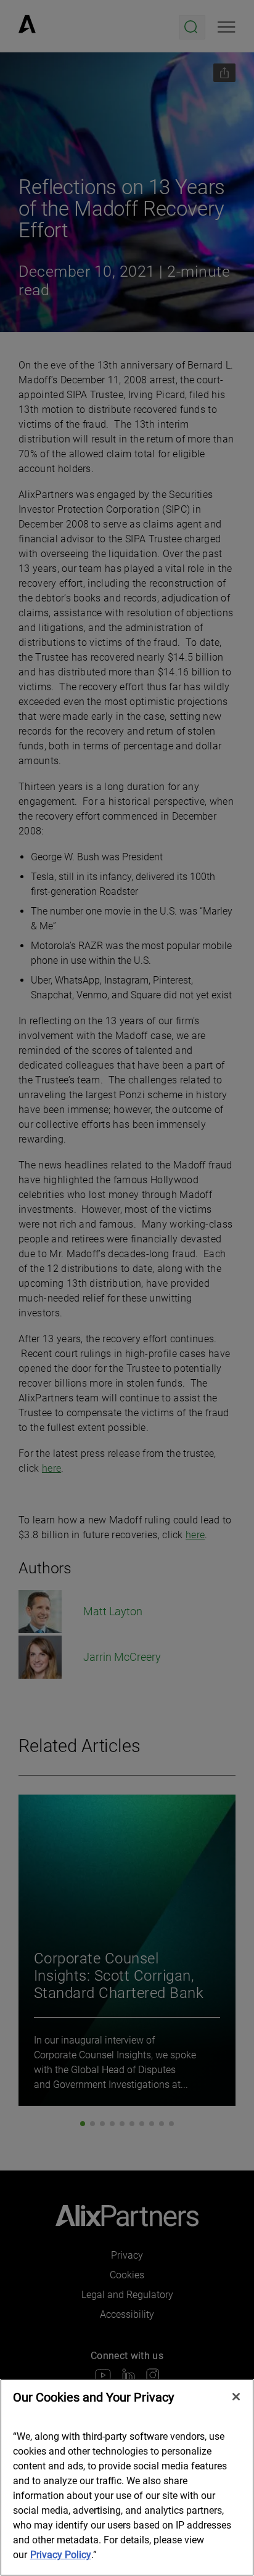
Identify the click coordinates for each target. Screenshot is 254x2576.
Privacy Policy (61, 2555)
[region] (127, 2477)
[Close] (236, 2397)
